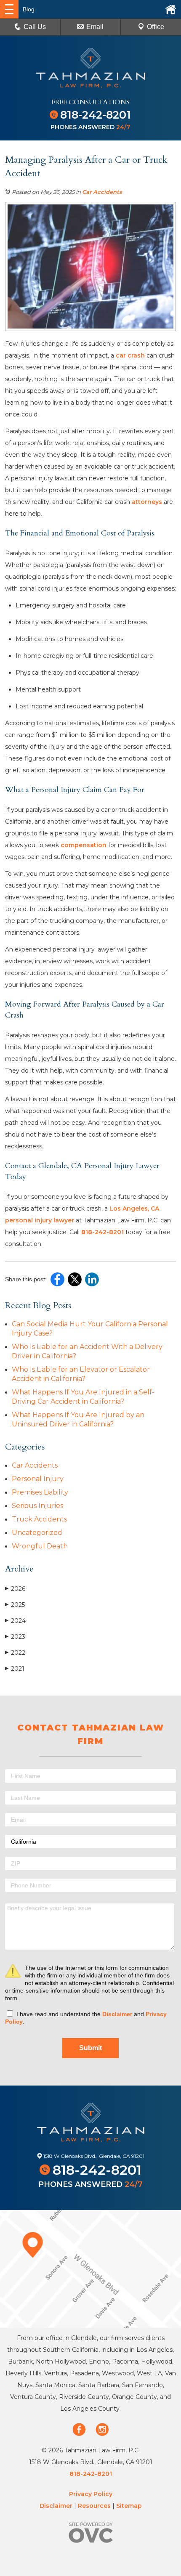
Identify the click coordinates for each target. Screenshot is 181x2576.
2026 (15, 1589)
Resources (94, 2506)
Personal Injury (38, 1479)
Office (156, 27)
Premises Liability (40, 1492)
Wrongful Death (40, 1546)
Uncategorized (37, 1533)
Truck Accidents (39, 1519)
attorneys (147, 502)
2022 (15, 1653)
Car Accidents (102, 192)
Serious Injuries (37, 1506)
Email (95, 27)
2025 (15, 1605)
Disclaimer (117, 2014)
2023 (15, 1637)
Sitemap (129, 2506)
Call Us (35, 27)
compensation (84, 845)
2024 (15, 1621)
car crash (130, 355)
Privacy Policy (91, 2494)
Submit (90, 2048)
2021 (15, 1669)
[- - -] (9, 9)
